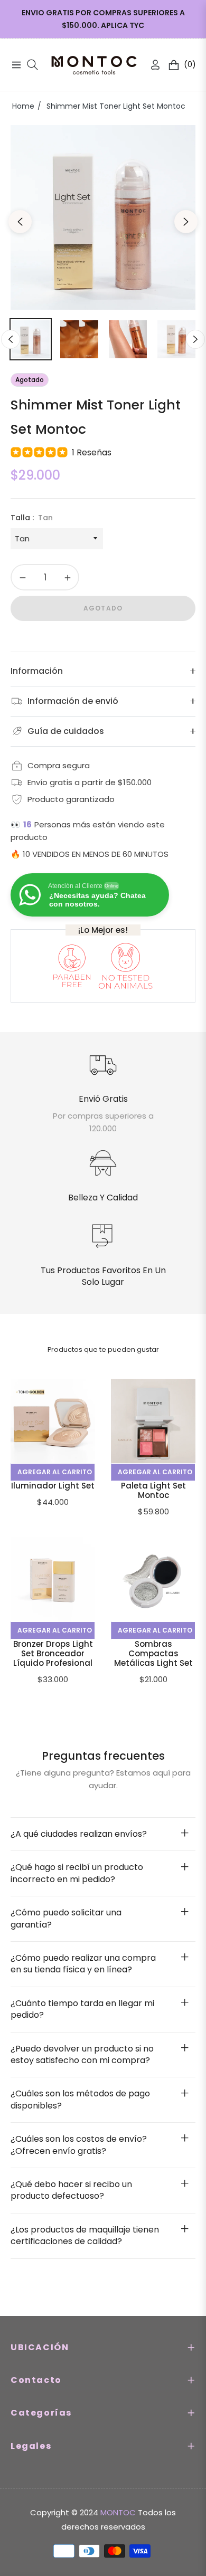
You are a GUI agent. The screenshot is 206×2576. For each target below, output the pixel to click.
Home (23, 106)
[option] (103, 217)
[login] (151, 65)
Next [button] (186, 222)
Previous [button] (20, 222)
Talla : (32, 518)
